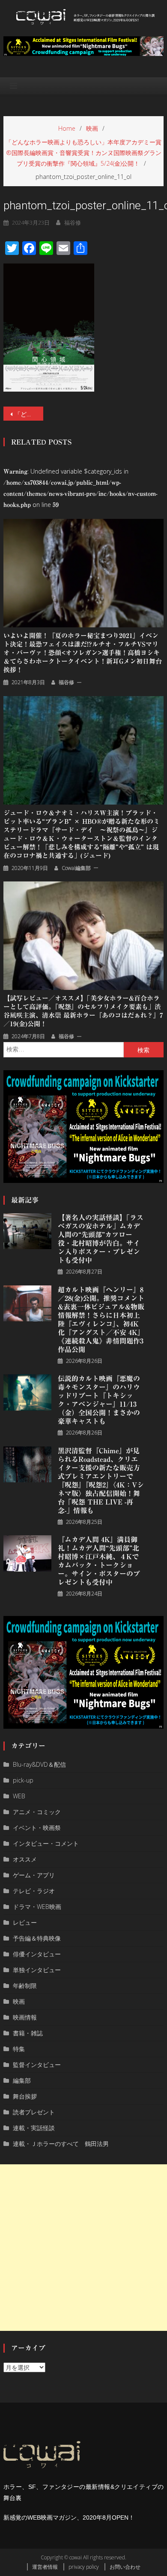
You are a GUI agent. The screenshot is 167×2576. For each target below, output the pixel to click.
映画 (19, 2001)
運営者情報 (45, 2567)
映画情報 (25, 2017)
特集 (19, 2049)
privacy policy (84, 2567)
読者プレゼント (34, 2112)
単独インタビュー (37, 1970)
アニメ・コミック (37, 1812)
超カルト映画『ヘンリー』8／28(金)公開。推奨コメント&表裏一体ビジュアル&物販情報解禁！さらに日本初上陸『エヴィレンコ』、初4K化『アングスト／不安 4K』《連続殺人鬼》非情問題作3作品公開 (101, 1320)
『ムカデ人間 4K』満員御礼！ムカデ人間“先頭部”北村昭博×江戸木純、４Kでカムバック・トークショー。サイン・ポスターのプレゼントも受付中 (99, 1561)
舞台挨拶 (25, 2096)
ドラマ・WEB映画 (37, 1907)
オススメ (25, 1859)
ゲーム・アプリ (34, 1875)
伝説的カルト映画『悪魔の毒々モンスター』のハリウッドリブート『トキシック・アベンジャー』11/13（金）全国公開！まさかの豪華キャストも (99, 1400)
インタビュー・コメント (46, 1843)
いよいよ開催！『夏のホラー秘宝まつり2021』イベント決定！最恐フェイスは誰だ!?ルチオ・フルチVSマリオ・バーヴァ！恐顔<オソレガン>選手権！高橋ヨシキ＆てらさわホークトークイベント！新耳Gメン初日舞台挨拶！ (83, 653)
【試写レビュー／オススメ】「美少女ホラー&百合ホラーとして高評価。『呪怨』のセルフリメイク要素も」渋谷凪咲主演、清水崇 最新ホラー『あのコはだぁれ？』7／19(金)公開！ (83, 1011)
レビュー (25, 1922)
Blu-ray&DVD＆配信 (39, 1764)
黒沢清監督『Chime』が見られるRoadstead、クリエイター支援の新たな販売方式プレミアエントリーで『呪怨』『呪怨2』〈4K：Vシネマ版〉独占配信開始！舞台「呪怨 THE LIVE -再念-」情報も (101, 1481)
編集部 (22, 2080)
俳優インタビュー (37, 1954)
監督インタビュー (37, 2065)
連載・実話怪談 (34, 2128)
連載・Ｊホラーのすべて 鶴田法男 (61, 2144)
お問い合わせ (125, 2567)
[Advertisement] (83, 2248)
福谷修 (73, 222)
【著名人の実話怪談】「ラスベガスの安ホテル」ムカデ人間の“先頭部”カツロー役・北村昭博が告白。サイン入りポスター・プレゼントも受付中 (101, 1239)
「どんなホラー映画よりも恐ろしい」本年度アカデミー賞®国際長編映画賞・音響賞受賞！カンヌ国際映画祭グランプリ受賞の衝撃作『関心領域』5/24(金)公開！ (29, 414)
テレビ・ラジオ (34, 1891)
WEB (19, 1796)
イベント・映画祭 (37, 1828)
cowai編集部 (76, 868)
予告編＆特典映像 (37, 1938)
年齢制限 (25, 1986)
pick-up (23, 1780)
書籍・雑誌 (28, 2033)
